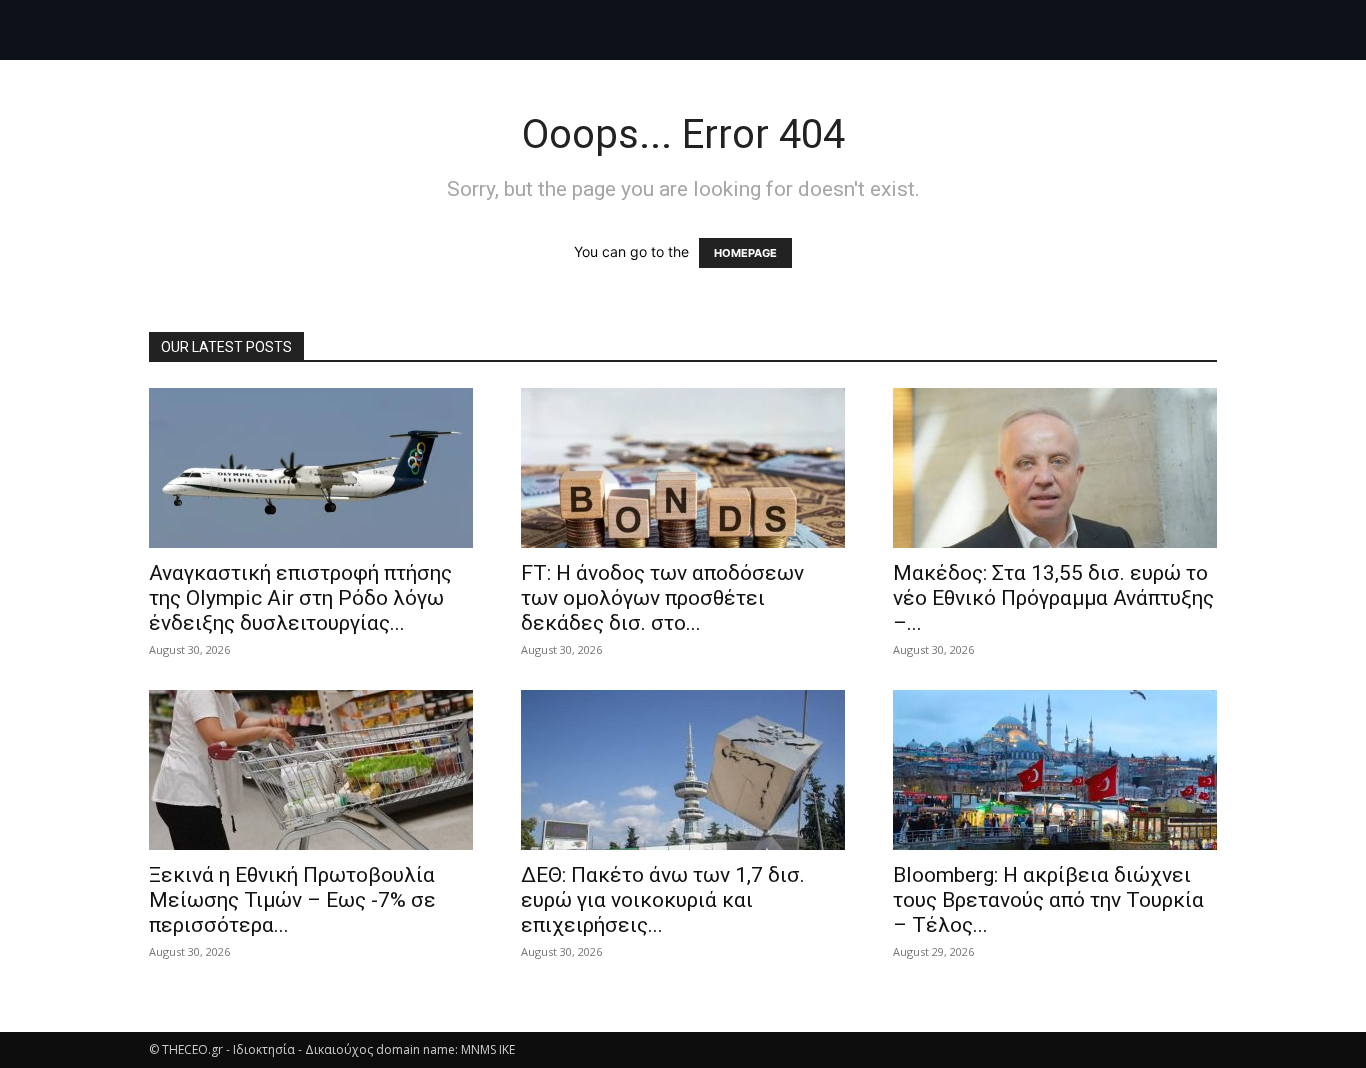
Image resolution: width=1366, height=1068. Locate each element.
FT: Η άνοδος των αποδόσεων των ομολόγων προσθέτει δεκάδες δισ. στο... (662, 598)
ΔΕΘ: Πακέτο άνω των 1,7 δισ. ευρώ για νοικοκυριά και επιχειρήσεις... (663, 900)
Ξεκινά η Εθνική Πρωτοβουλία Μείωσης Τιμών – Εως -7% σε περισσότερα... (292, 900)
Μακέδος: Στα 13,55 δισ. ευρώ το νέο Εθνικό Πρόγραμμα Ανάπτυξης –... (1053, 598)
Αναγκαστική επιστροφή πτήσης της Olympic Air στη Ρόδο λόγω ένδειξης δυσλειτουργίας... (300, 598)
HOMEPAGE (745, 253)
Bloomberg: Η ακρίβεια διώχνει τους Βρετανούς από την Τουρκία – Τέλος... (1048, 900)
